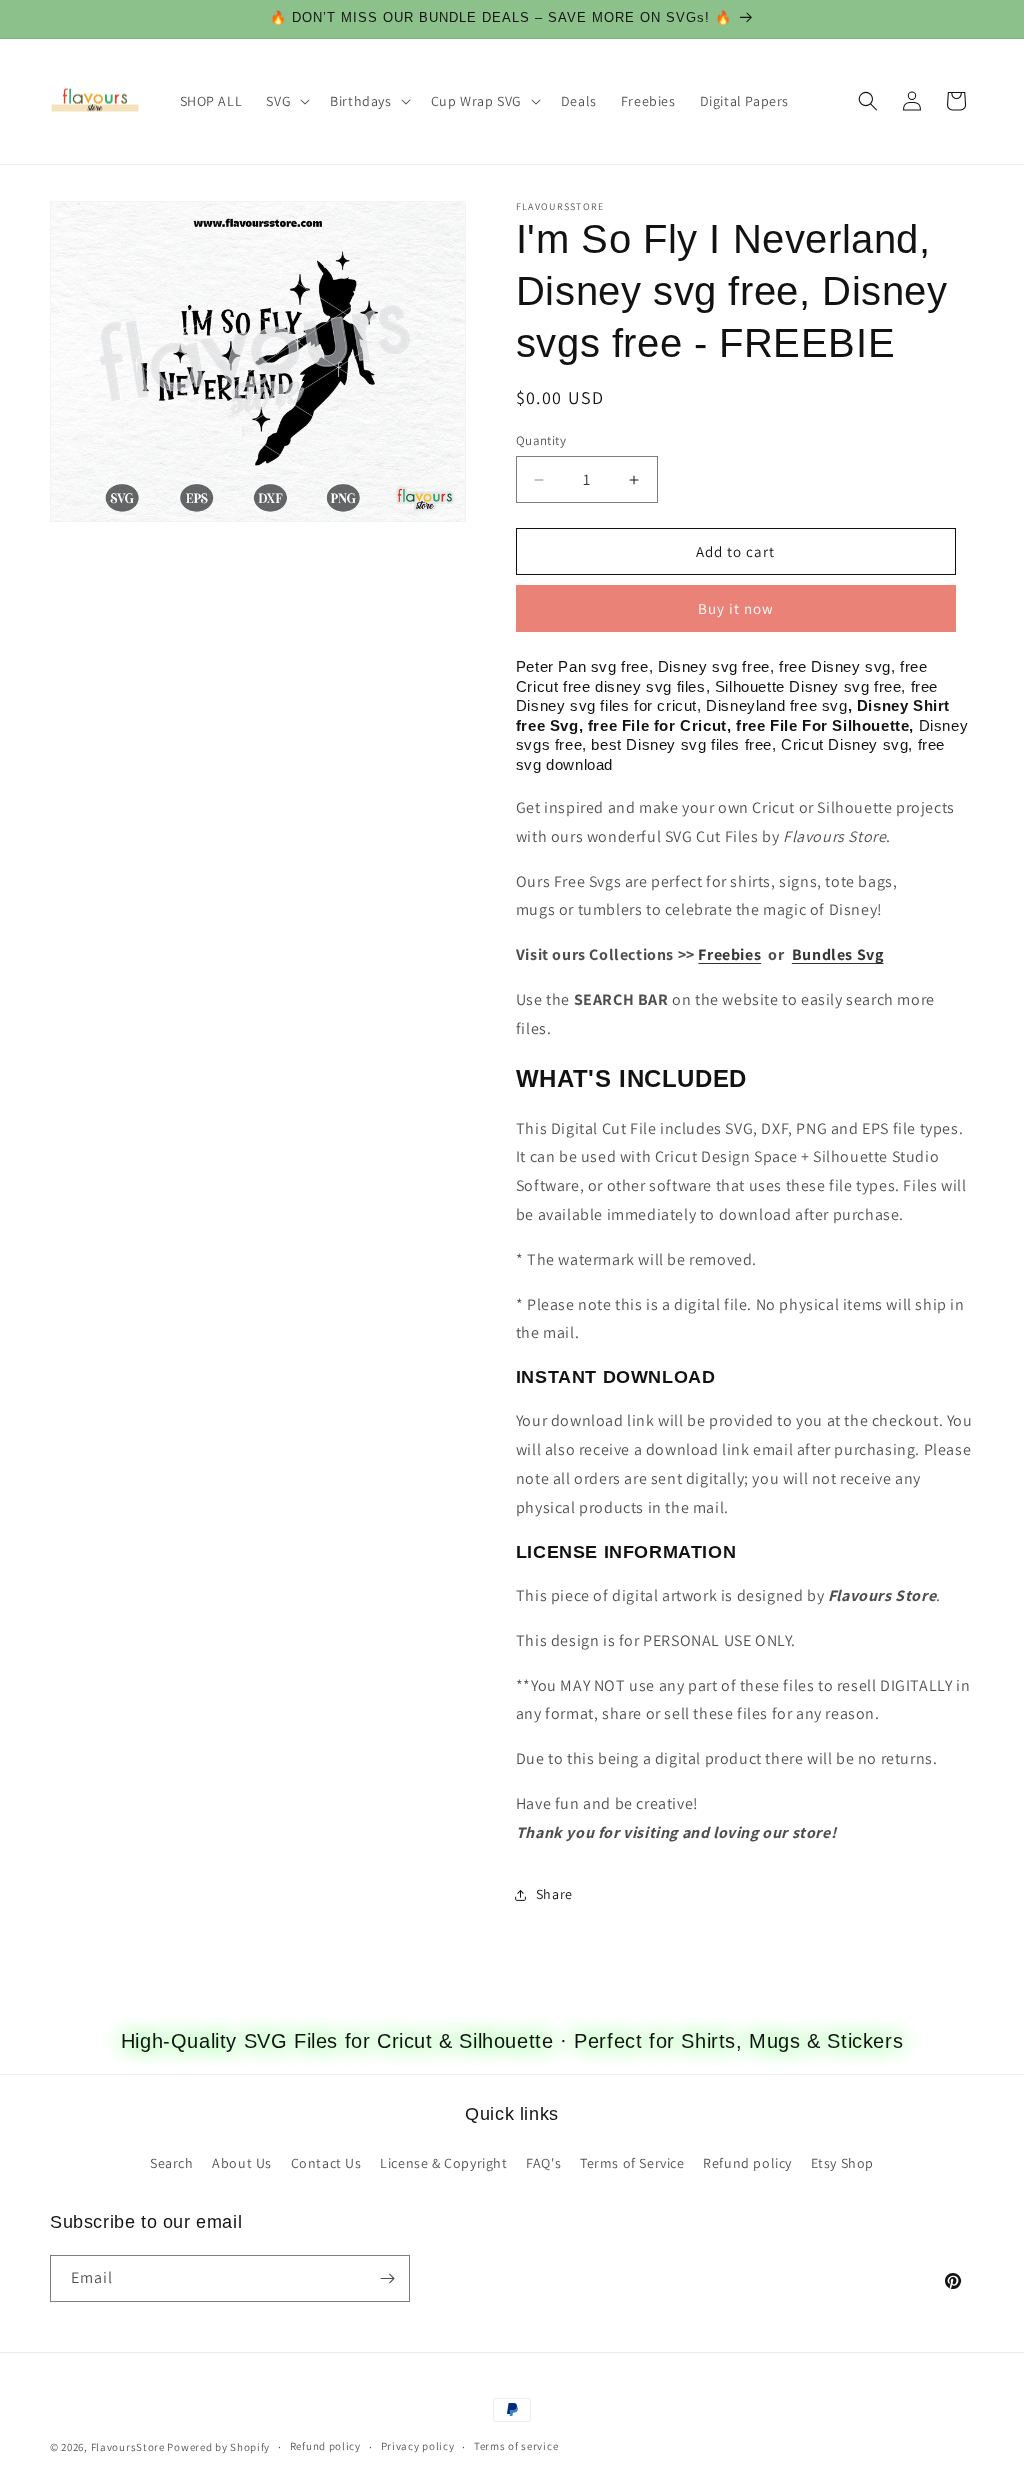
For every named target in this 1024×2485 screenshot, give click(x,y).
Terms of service (516, 2446)
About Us (242, 2163)
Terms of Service (632, 2163)
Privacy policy (418, 2446)
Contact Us (326, 2163)
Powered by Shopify (218, 2447)
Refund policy (747, 2163)
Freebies (729, 954)
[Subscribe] (387, 2278)
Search (172, 2163)
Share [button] (554, 1894)
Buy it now (736, 608)
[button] (286, 101)
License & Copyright (443, 2163)
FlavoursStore (128, 2447)
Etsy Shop (842, 2163)
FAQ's (543, 2163)
